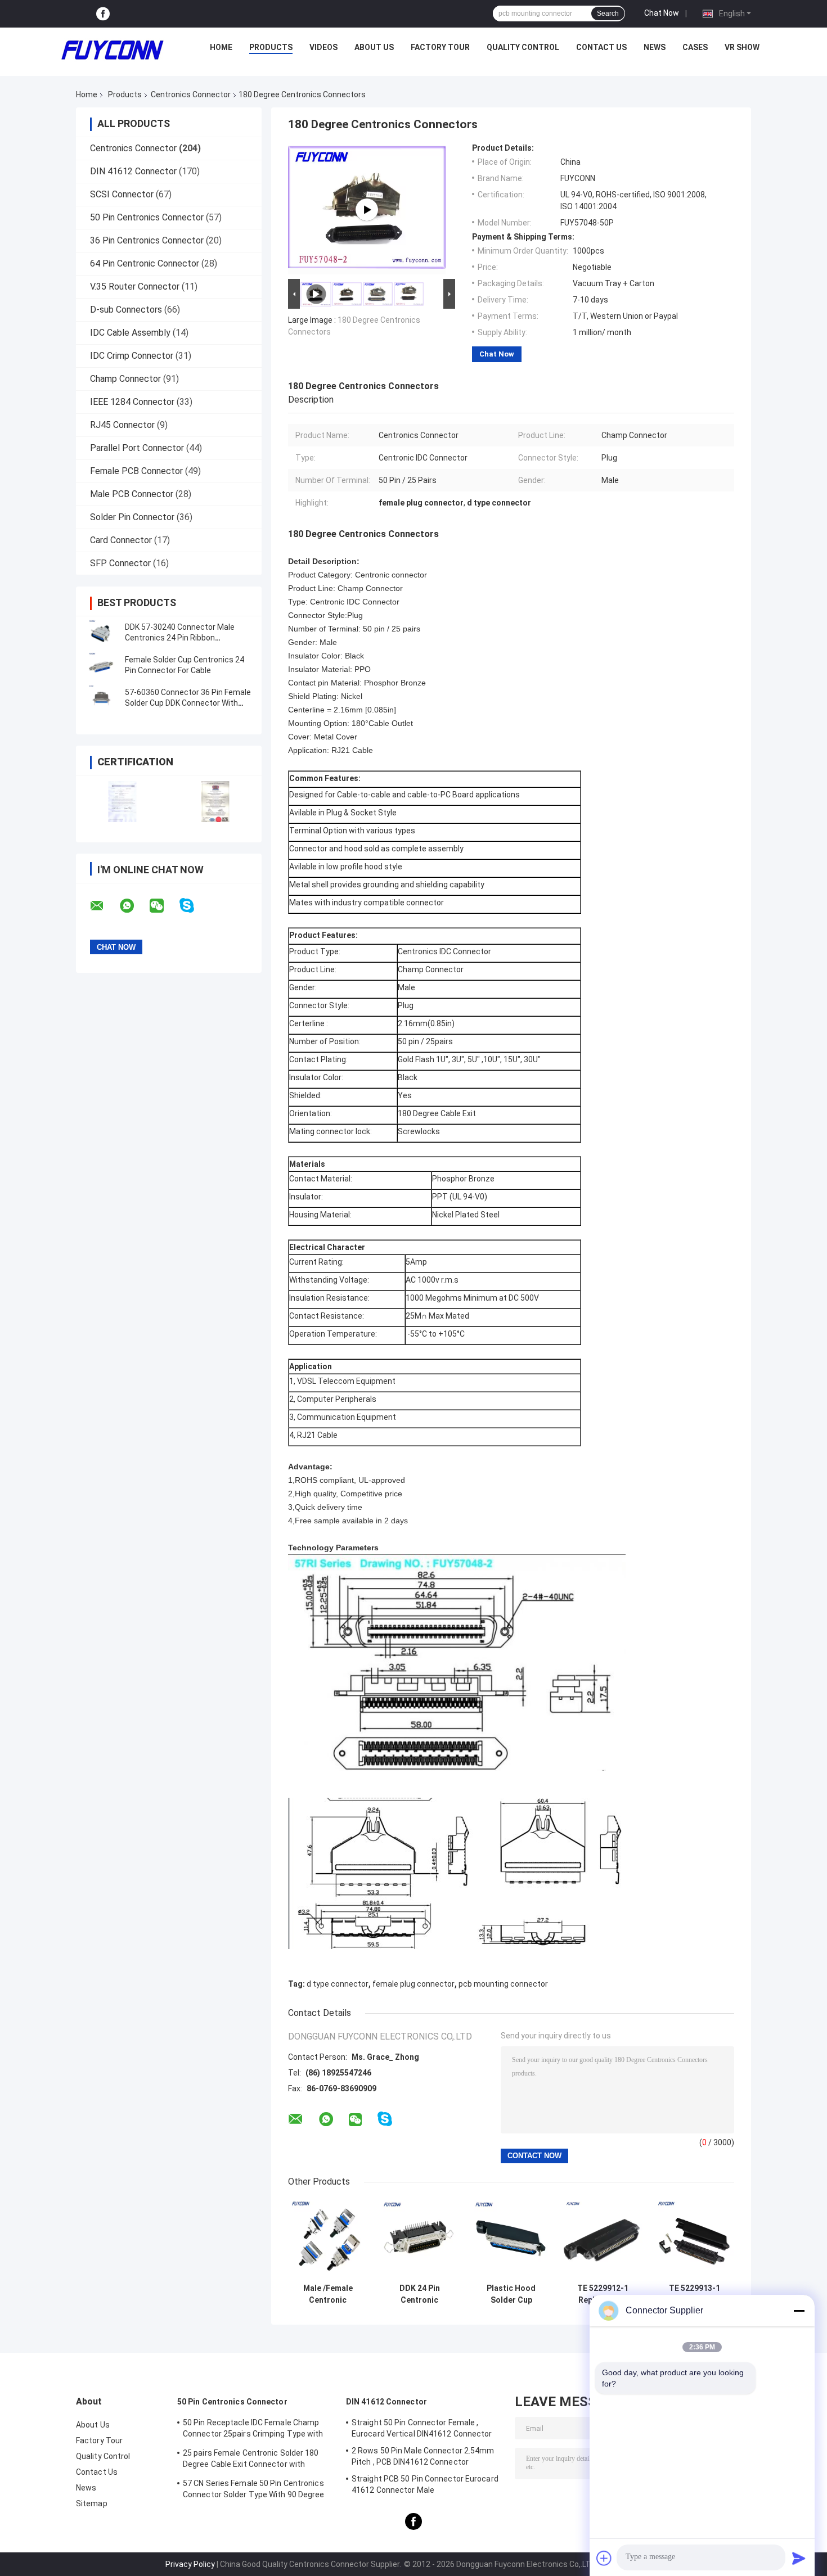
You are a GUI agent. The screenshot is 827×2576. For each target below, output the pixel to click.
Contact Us (601, 47)
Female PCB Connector (136, 471)
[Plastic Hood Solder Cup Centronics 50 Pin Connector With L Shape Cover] (511, 2238)
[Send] (799, 2558)
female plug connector (414, 1984)
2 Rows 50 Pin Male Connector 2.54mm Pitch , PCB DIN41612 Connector (423, 2456)
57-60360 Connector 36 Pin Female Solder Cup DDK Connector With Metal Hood (188, 703)
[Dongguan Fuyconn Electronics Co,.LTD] (113, 50)
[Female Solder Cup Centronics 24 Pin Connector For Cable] (101, 665)
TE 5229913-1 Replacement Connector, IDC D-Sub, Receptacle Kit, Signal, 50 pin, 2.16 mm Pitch (695, 2294)
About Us (374, 47)
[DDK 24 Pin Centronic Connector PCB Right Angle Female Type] (419, 2238)
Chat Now (662, 13)
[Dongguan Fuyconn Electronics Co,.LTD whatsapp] (134, 906)
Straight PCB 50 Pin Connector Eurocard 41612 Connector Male (425, 2484)
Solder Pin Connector (132, 517)
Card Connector (121, 540)
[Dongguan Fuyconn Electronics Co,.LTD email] (104, 906)
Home (221, 47)
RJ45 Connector (122, 425)
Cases (695, 47)
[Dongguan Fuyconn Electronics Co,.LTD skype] (194, 906)
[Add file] (604, 2558)
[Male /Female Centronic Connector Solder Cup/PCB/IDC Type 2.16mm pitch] (328, 2238)
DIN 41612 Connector (133, 171)
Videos (323, 47)
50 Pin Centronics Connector (147, 217)
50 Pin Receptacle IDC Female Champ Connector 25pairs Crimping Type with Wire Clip (253, 2430)
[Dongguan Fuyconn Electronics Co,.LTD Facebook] (103, 14)
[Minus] (799, 2311)
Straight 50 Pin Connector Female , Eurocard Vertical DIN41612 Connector (422, 2428)
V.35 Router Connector (135, 287)
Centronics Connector (191, 94)
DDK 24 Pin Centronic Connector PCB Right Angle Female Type (419, 2294)
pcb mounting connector (503, 1984)
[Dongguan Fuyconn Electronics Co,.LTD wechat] (164, 906)
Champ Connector (125, 379)
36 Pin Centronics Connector (147, 240)
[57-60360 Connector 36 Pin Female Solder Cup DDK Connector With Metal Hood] (101, 698)
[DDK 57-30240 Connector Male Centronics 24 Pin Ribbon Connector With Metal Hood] (101, 633)
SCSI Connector (122, 194)
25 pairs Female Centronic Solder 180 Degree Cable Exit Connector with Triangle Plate (251, 2460)
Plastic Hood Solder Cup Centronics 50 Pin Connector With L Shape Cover (511, 2294)
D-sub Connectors (126, 310)
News (655, 47)
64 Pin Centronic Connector (145, 263)
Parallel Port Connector (137, 448)
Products (271, 47)
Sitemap (92, 2503)
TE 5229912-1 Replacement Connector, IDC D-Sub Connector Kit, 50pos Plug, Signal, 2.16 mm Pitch (603, 2294)
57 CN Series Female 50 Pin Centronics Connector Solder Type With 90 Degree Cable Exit (254, 2491)
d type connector (338, 1984)
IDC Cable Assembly (130, 333)
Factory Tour (440, 47)
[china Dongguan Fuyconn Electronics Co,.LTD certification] (122, 802)
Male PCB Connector (132, 494)
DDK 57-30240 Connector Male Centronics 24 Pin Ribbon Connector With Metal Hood (180, 638)
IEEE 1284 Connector (132, 402)
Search (608, 13)
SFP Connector (120, 563)
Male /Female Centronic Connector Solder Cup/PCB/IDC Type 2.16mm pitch (328, 2294)
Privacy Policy (190, 2564)
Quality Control (523, 47)
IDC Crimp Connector (132, 356)
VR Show (742, 47)
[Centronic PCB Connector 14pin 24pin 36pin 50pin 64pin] (367, 210)
